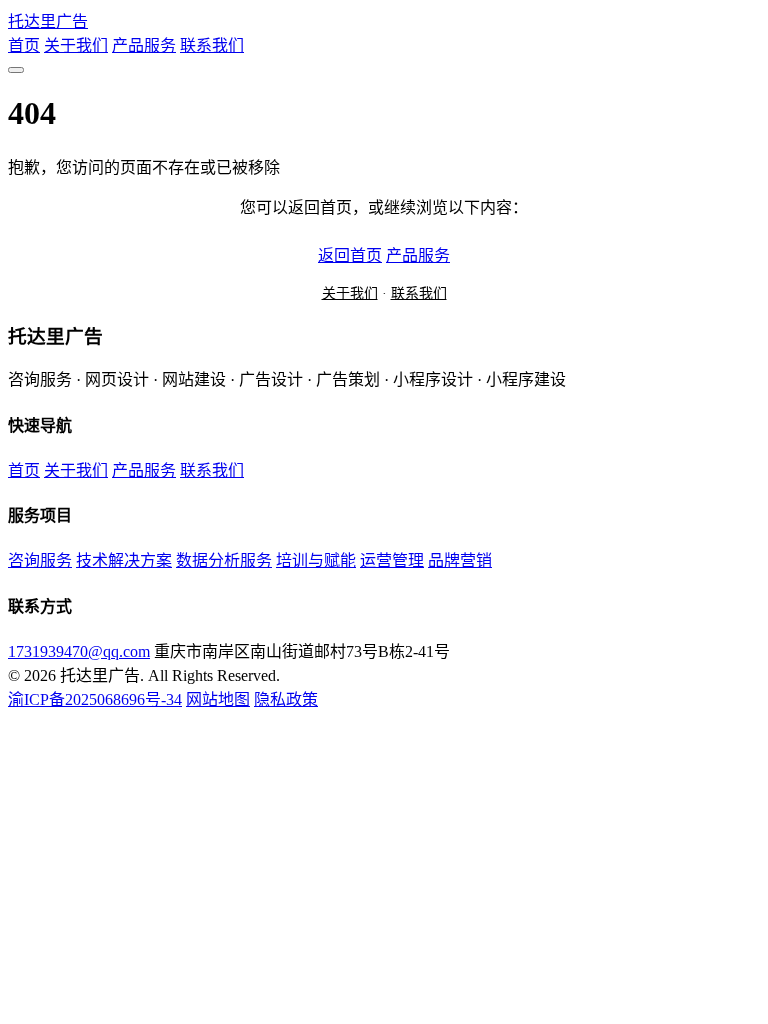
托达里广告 (48, 21)
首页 (24, 45)
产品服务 (144, 45)
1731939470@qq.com (79, 651)
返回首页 (350, 255)
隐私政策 (286, 699)
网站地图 (218, 699)
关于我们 (76, 45)
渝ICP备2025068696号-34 (95, 699)
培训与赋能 (316, 560)
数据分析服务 (224, 560)
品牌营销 (460, 560)
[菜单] (16, 70)
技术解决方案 (124, 560)
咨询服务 (40, 560)
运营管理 (392, 560)
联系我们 (212, 45)
